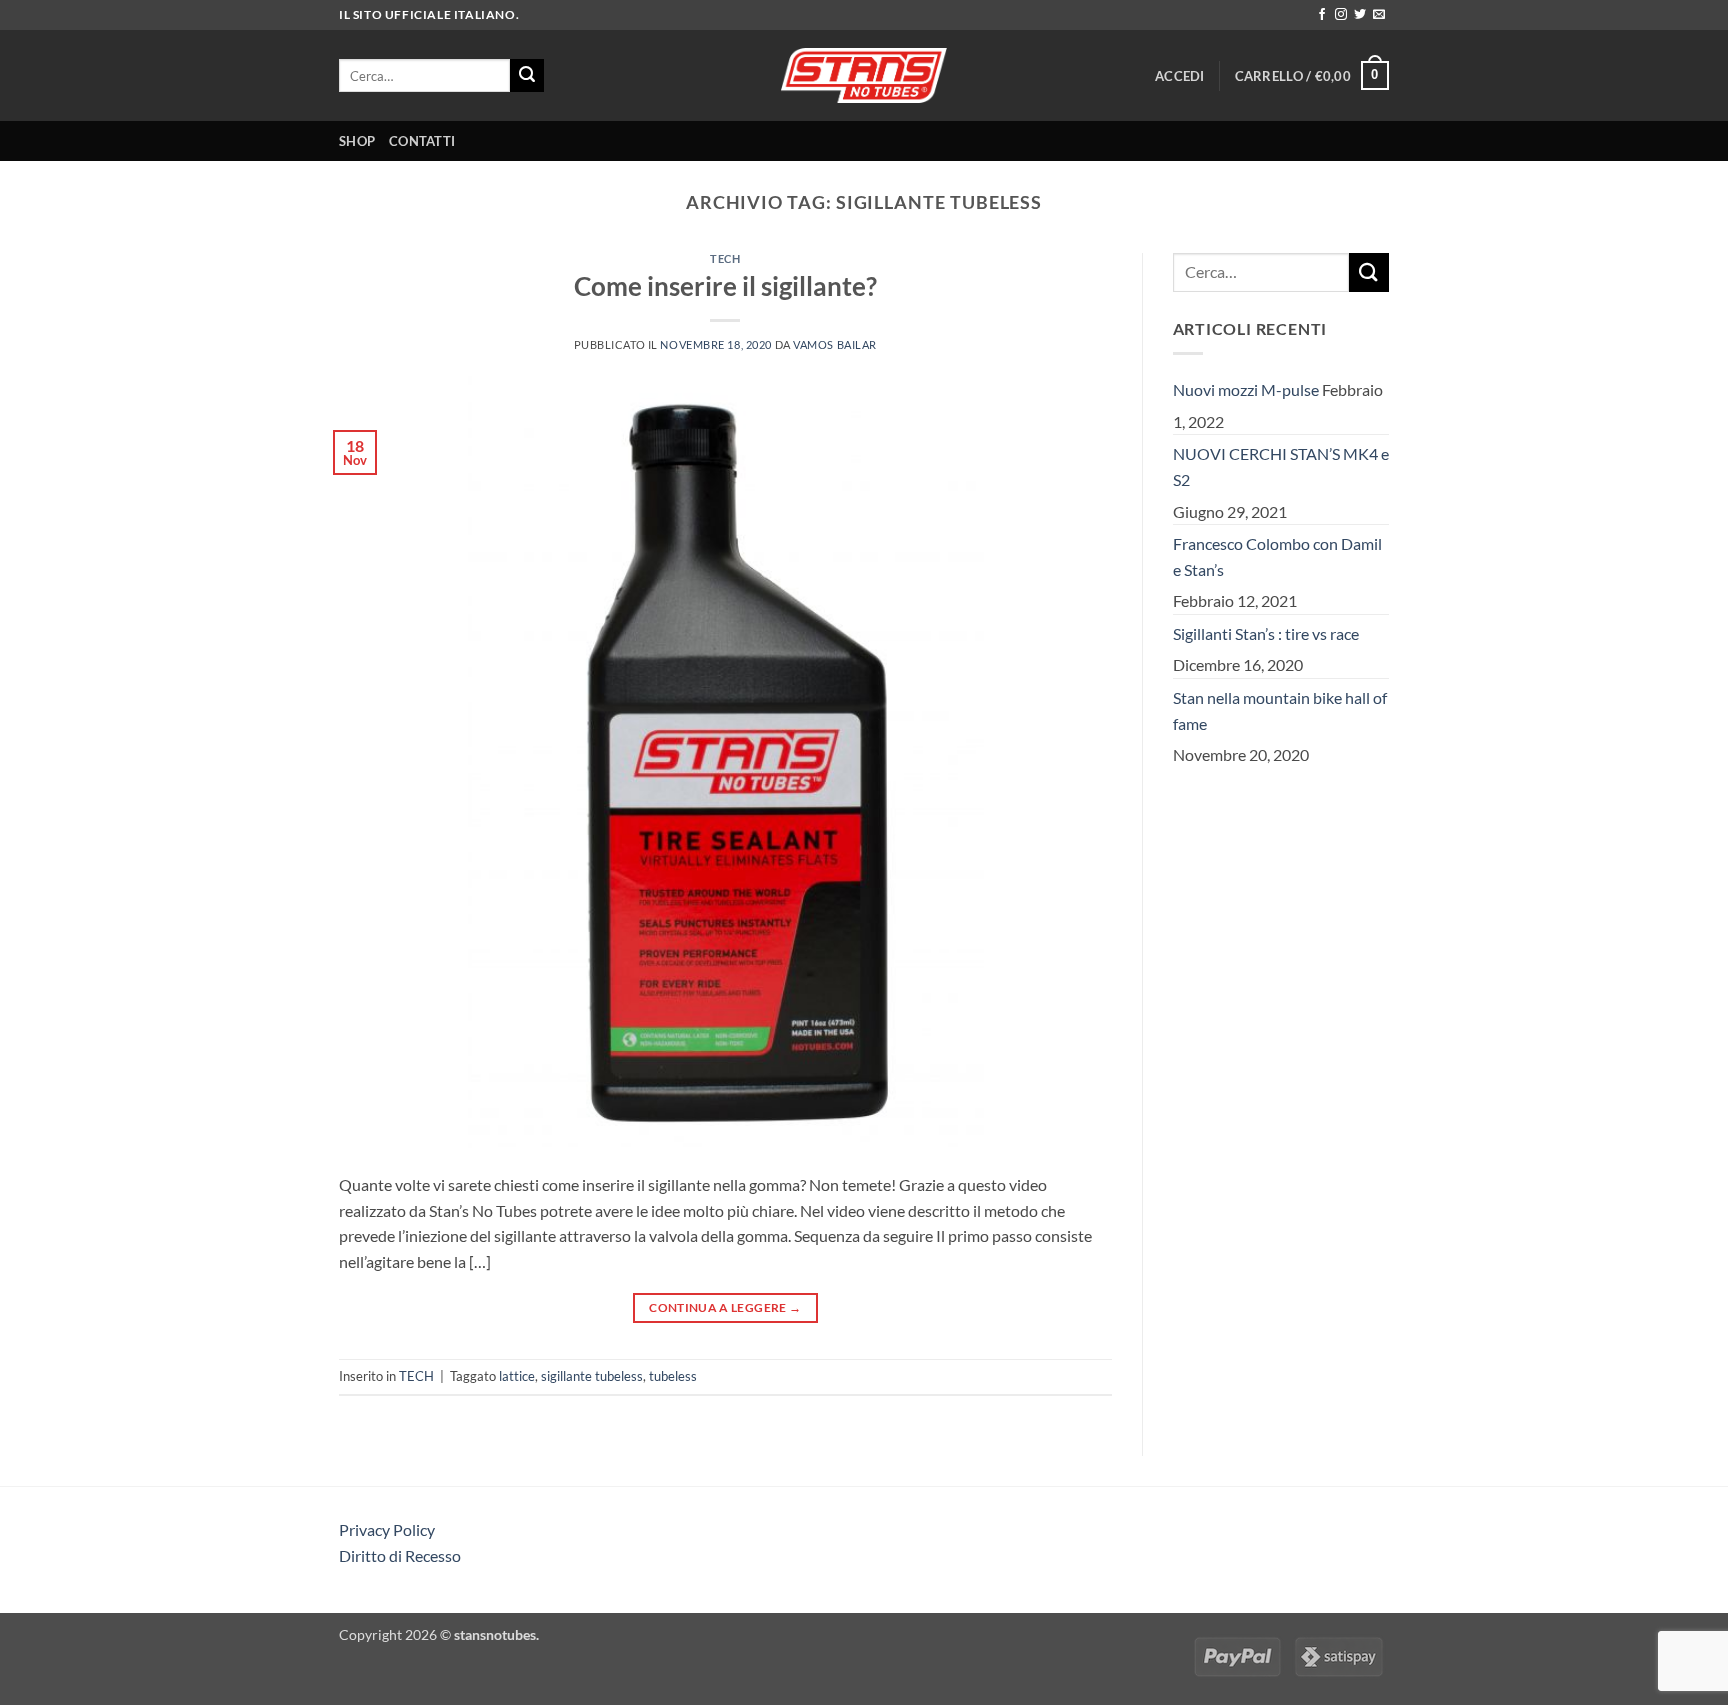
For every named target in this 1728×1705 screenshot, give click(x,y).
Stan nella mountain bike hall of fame (1280, 710)
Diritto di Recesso (400, 1555)
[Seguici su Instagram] (1341, 15)
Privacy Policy (387, 1529)
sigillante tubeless (592, 1376)
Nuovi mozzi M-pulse (1246, 389)
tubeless (673, 1376)
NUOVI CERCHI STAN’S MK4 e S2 (1281, 466)
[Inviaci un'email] (1379, 15)
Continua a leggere (725, 1307)
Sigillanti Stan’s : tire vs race (1266, 633)
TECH (725, 258)
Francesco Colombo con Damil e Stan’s (1277, 556)
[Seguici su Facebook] (1322, 15)
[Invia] (527, 76)
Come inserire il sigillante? (725, 286)
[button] (1180, 76)
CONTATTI (422, 141)
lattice (517, 1376)
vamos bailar (835, 344)
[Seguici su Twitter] (1360, 15)
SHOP (357, 141)
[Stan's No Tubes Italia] (864, 75)
